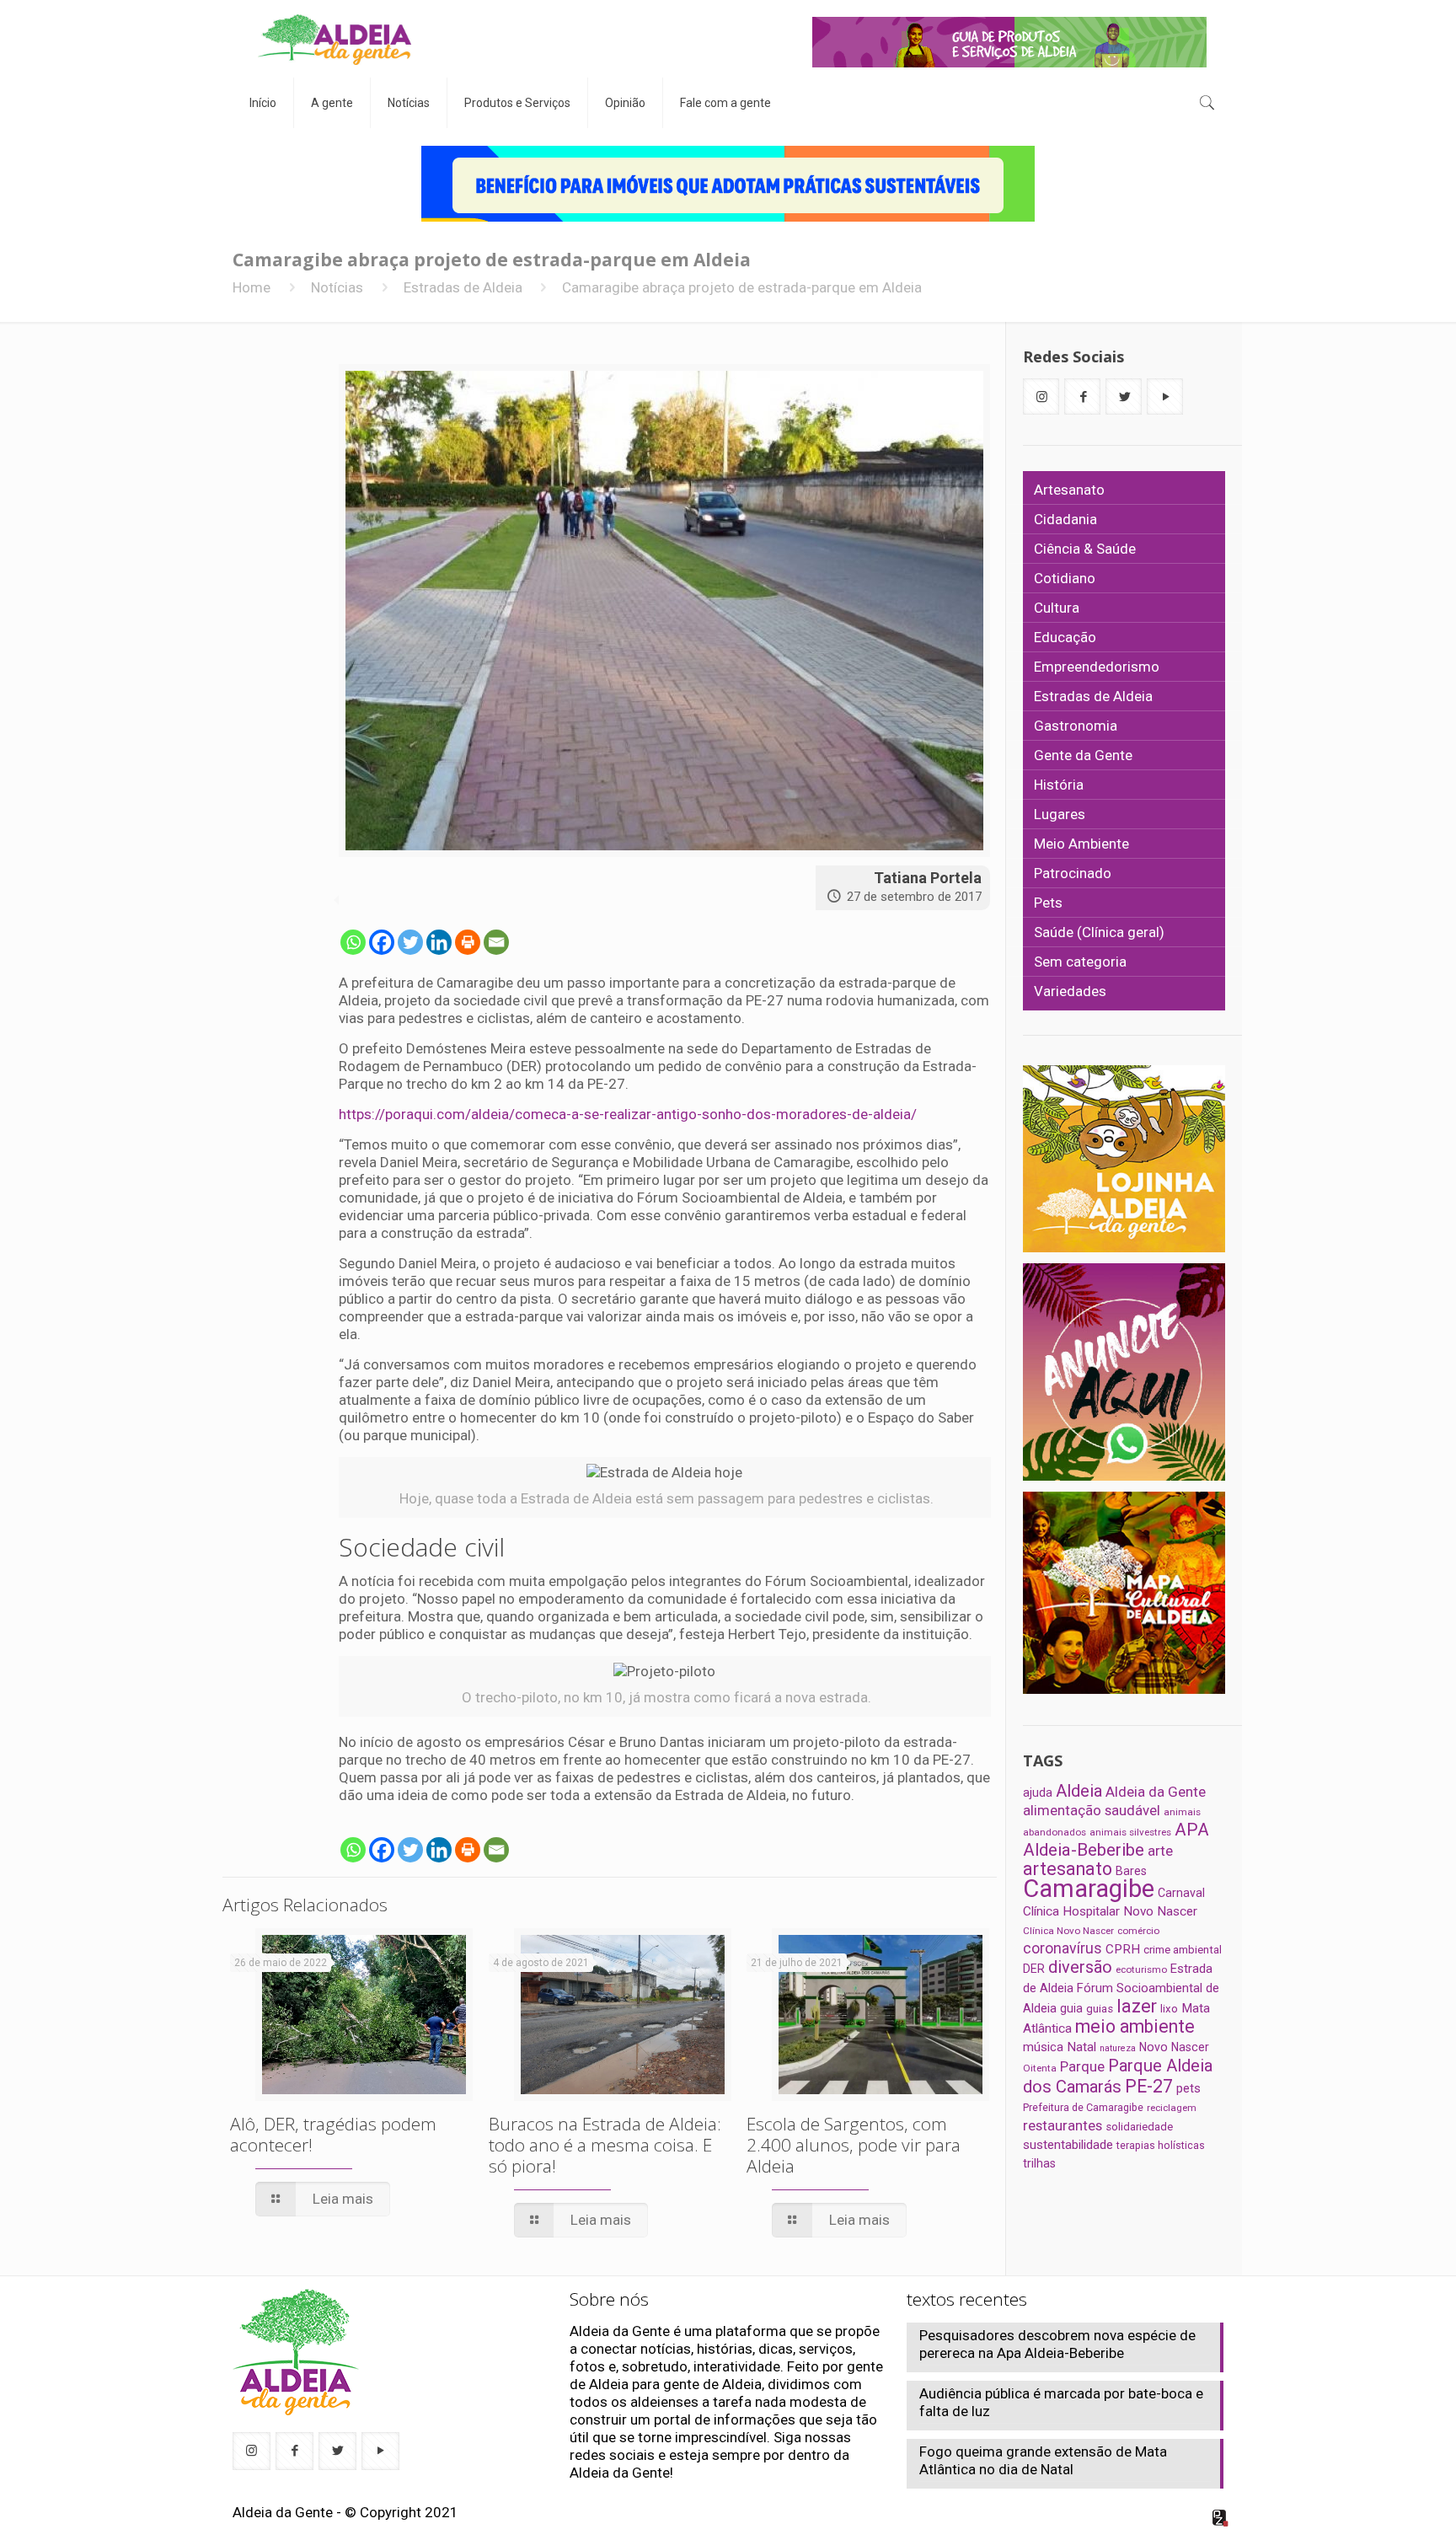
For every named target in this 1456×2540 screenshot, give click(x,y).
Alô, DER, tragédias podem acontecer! (333, 2134)
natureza (1118, 2048)
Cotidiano (1065, 578)
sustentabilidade (1068, 2145)
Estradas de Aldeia (463, 287)
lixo (1169, 2009)
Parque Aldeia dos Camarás (1118, 2076)
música (1043, 2047)
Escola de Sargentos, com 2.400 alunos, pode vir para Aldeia (854, 2145)
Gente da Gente (1083, 755)
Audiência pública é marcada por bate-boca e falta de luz (1061, 2402)
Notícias (337, 287)
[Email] (496, 942)
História (1059, 785)
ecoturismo (1141, 1969)
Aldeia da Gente (1156, 1792)
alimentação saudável (1092, 1810)
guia (1071, 2008)
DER (1034, 1969)
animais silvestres (1130, 1832)
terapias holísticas (1161, 2145)
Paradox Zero (1221, 2518)
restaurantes (1063, 2125)
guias (1100, 2009)
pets (1188, 2088)
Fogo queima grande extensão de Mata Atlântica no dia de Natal (1043, 2460)
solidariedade (1139, 2127)
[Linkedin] (439, 942)
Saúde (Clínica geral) (1099, 932)
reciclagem (1172, 2108)
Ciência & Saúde (1085, 549)
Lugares (1060, 814)
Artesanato (1069, 490)
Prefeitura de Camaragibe (1083, 2107)
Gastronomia (1076, 726)
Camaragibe (1089, 1889)
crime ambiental (1183, 1950)
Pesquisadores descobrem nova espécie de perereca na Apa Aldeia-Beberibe (1057, 2344)
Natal (1081, 2047)
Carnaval (1181, 1893)
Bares (1131, 1871)
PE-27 (1149, 2086)
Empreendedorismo (1097, 667)
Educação (1065, 637)
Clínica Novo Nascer (1068, 1931)
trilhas (1039, 2163)
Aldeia (1079, 1791)
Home (252, 287)
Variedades (1070, 991)
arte (1160, 1851)
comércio (1138, 1931)
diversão (1080, 1967)
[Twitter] (410, 942)
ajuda (1038, 1792)
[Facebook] (382, 942)
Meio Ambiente (1081, 844)
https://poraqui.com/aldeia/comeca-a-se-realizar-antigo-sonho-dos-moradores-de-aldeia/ (629, 1114)
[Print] (468, 942)
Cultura (1057, 608)
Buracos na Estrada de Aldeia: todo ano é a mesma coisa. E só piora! (605, 2145)
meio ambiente (1135, 2026)
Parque (1082, 2066)
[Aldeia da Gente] (335, 39)
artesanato (1068, 1869)
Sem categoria (1080, 962)
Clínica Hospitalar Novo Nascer (1110, 1911)
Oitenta (1040, 2068)
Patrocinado (1073, 873)
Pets (1048, 903)
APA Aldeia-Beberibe (1116, 1840)
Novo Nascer (1174, 2047)
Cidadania (1065, 519)
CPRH (1123, 1949)
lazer (1137, 2006)
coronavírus (1063, 1948)
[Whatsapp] (353, 942)
